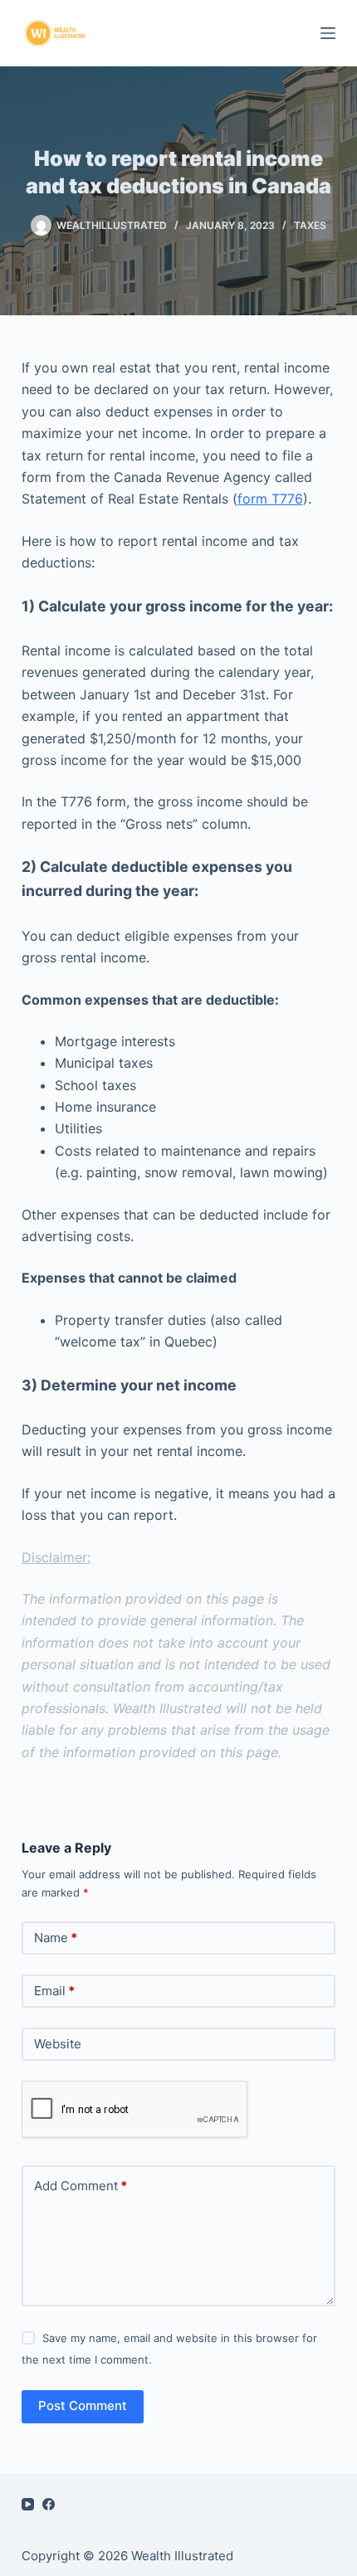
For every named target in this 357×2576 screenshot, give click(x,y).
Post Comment (83, 2406)
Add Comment (81, 2186)
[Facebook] (49, 2504)
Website (58, 2044)
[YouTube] (28, 2504)
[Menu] (328, 33)
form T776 (270, 499)
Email (54, 1991)
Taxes (310, 225)
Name (56, 1938)
